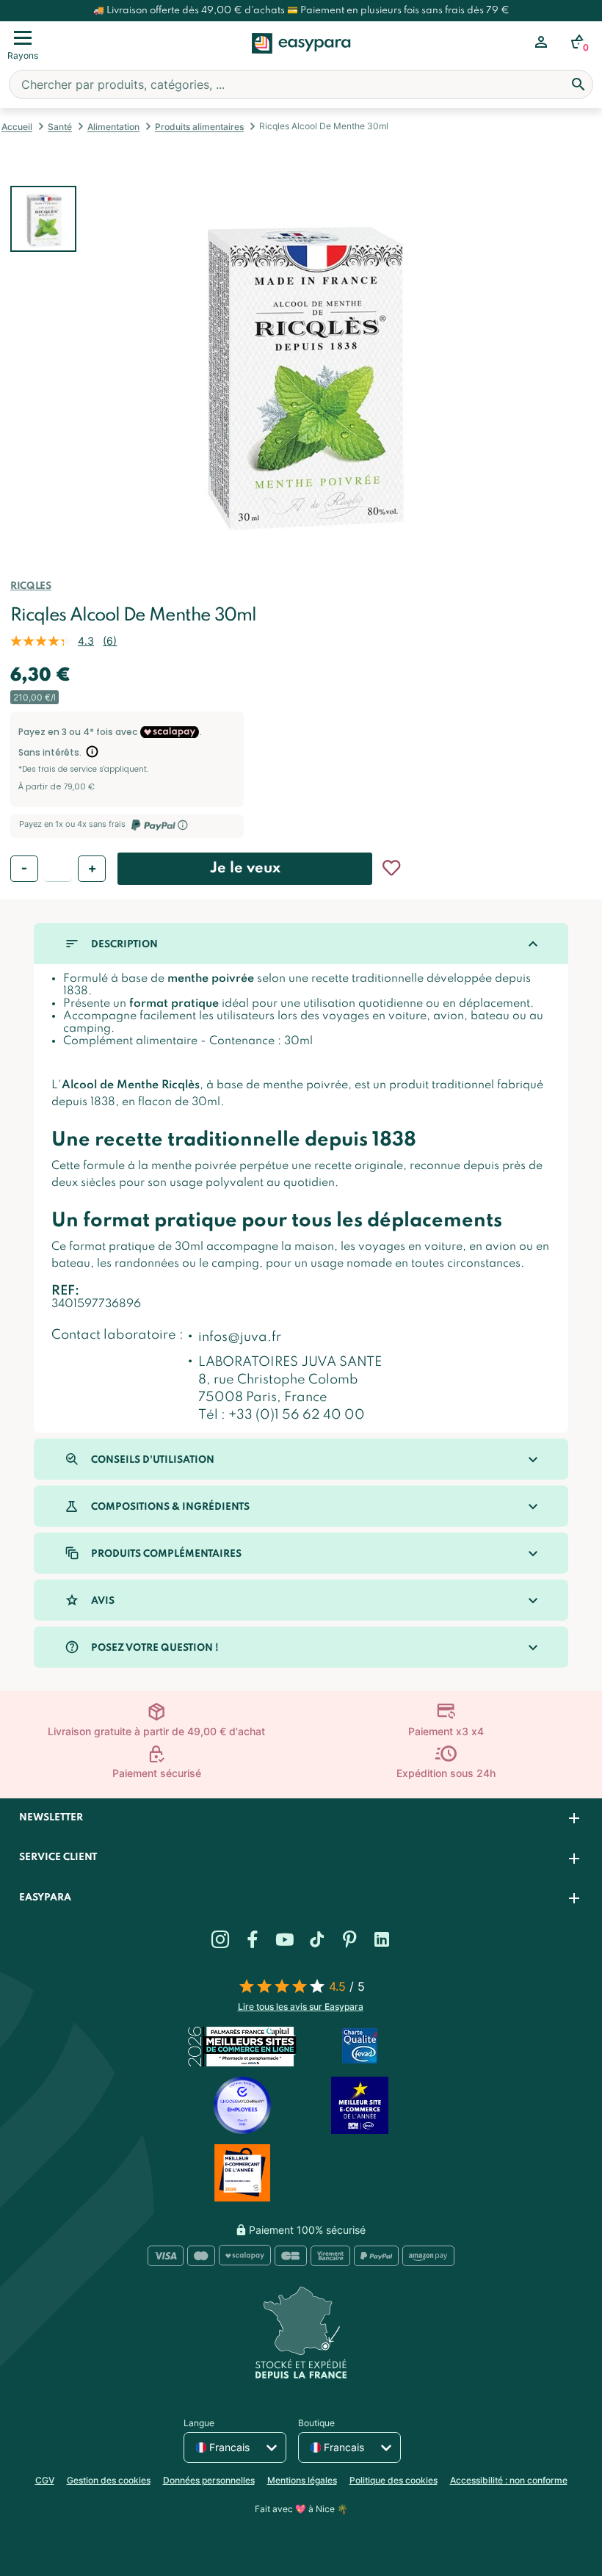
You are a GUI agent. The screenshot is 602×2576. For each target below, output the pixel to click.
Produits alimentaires (199, 127)
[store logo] (301, 59)
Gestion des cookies (109, 2480)
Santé (60, 127)
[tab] (301, 1819)
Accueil (17, 127)
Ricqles (30, 586)
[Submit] (579, 84)
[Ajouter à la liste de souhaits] (391, 868)
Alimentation (113, 127)
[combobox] (301, 84)
